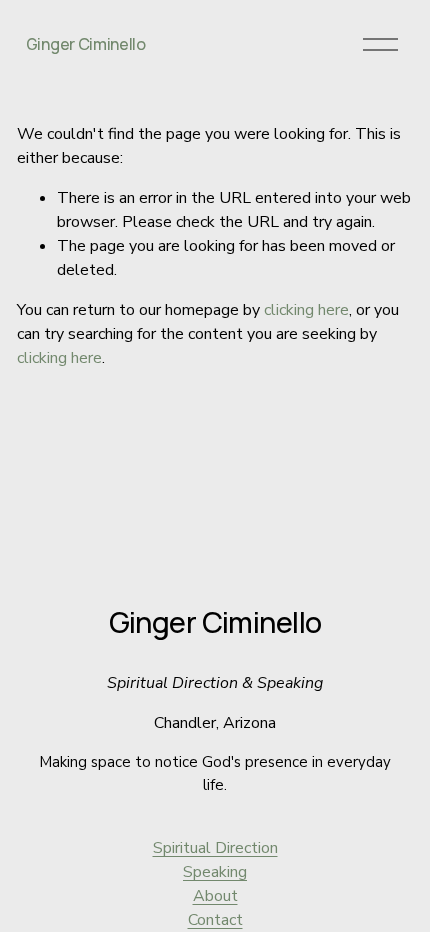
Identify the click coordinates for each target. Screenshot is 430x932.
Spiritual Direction (215, 848)
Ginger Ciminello (86, 44)
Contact (215, 920)
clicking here (306, 310)
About (215, 896)
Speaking (215, 872)
